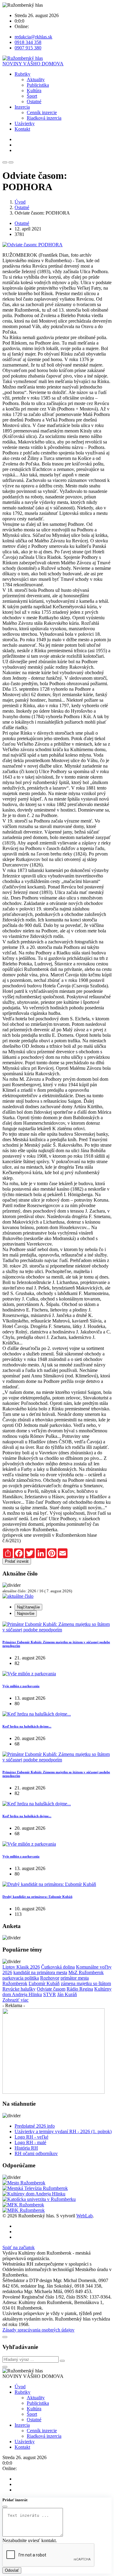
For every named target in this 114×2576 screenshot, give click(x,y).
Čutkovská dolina (58, 1967)
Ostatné (34, 101)
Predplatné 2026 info (35, 2126)
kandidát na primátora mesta (40, 1972)
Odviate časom (51, 1989)
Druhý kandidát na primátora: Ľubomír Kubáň (37, 1897)
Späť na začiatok (19, 2247)
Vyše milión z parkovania (21, 1686)
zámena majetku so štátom (86, 1983)
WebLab (85, 2216)
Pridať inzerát (17, 1561)
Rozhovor (50, 1978)
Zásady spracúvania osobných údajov (38, 2330)
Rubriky (22, 74)
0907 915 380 (28, 48)
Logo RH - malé (30, 2142)
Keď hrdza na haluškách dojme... (27, 1726)
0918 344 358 (28, 42)
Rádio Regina (80, 1989)
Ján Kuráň (67, 1994)
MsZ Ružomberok (86, 1972)
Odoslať (12, 2570)
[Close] (5, 2337)
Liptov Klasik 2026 (21, 1967)
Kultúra (34, 90)
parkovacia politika (21, 1978)
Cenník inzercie (42, 112)
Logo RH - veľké (31, 2137)
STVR (50, 1994)
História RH (26, 2148)
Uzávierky (25, 123)
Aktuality (36, 80)
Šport (32, 96)
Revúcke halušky (19, 1989)
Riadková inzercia (44, 118)
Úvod (20, 202)
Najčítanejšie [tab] (28, 1607)
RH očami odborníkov (36, 2153)
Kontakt (22, 129)
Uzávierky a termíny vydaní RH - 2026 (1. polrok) (63, 2131)
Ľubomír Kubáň (44, 1983)
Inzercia (22, 107)
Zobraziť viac (16, 2000)
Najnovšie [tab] (26, 1614)
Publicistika (38, 85)
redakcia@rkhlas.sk (33, 37)
